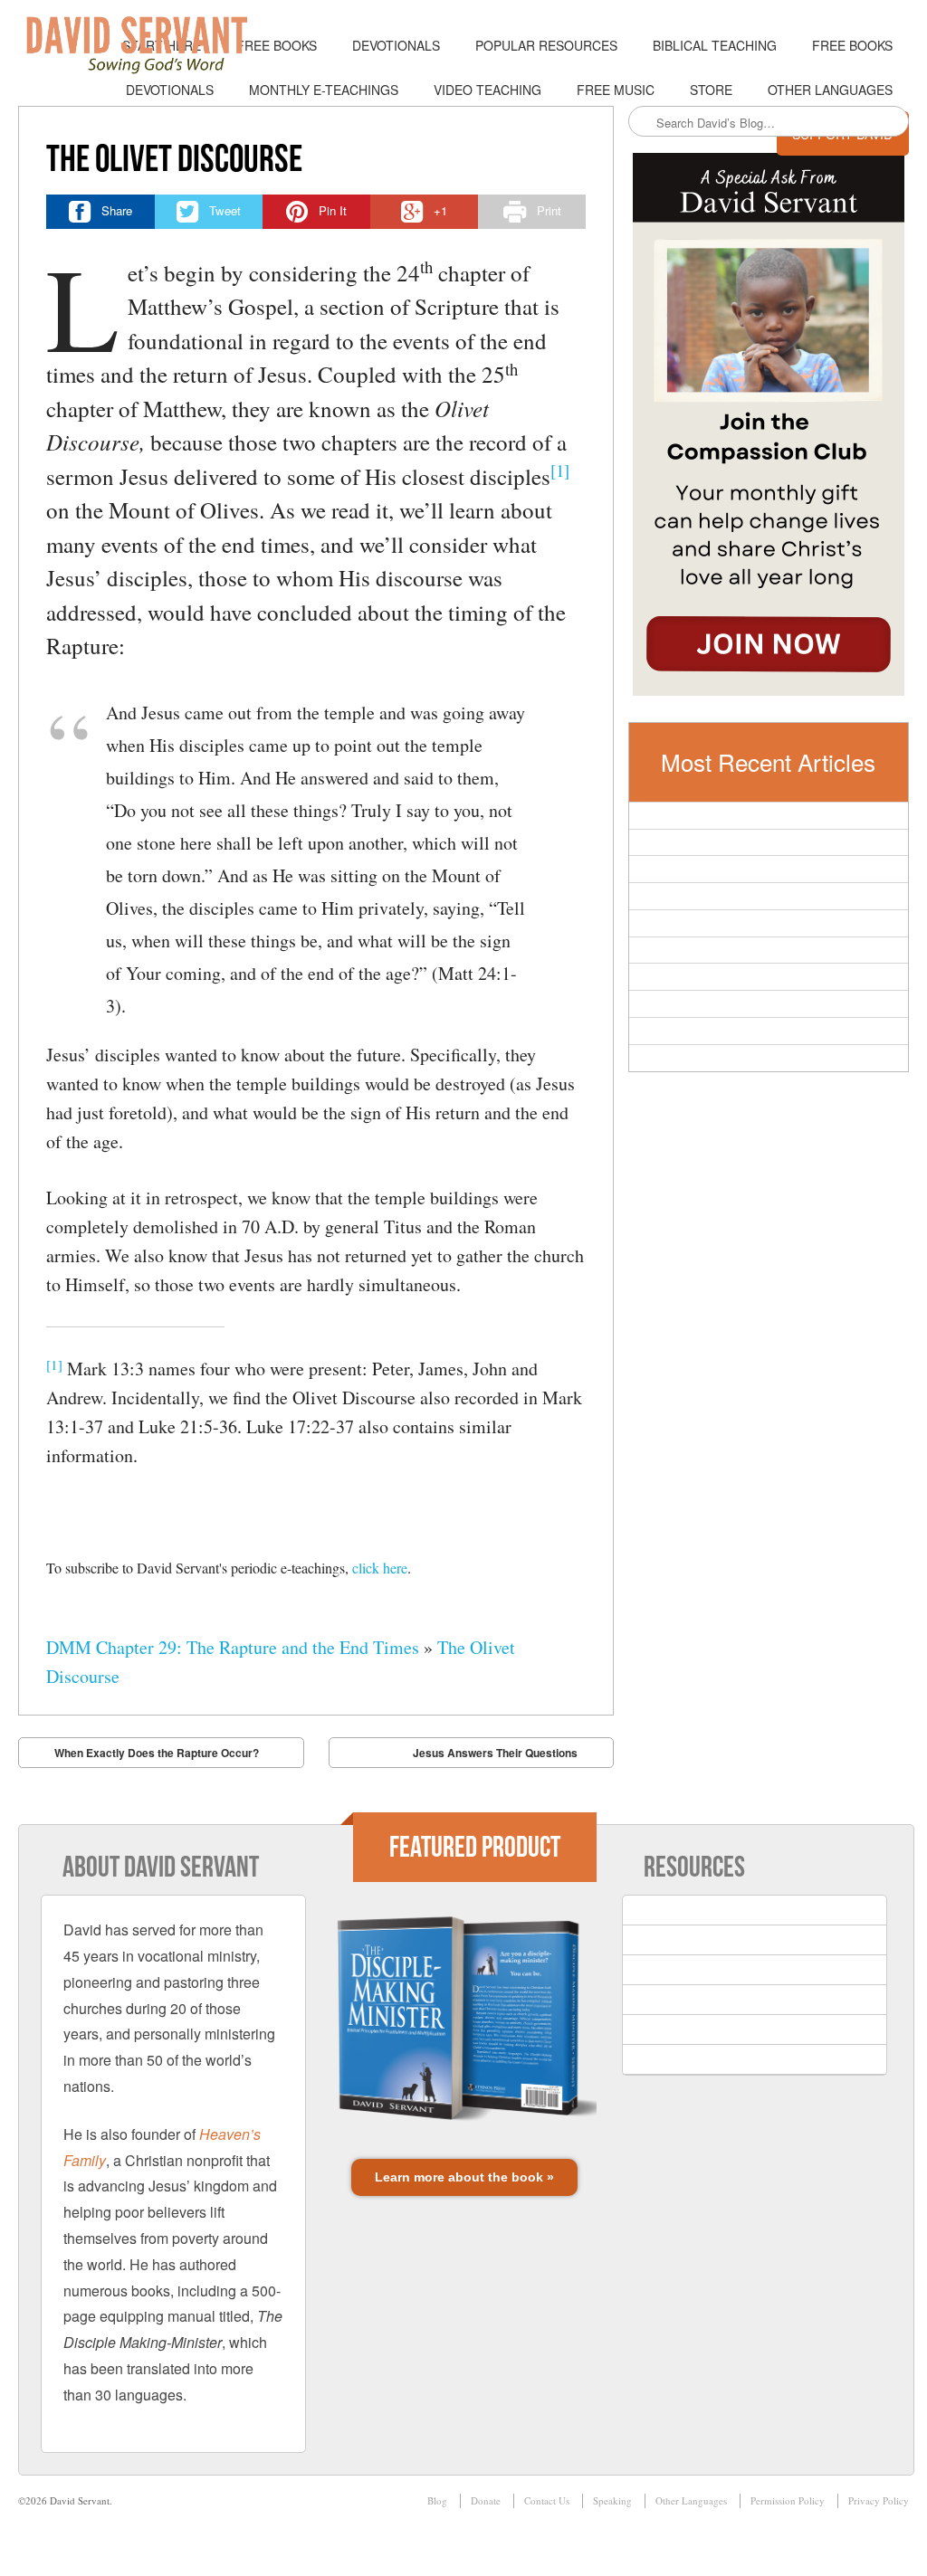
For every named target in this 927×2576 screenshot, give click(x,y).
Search (644, 122)
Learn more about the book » (464, 2177)
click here (380, 1568)
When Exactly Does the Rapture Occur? (157, 1753)
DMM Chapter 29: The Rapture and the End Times (233, 1647)
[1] (560, 470)
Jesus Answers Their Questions (495, 1753)
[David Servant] (149, 45)
